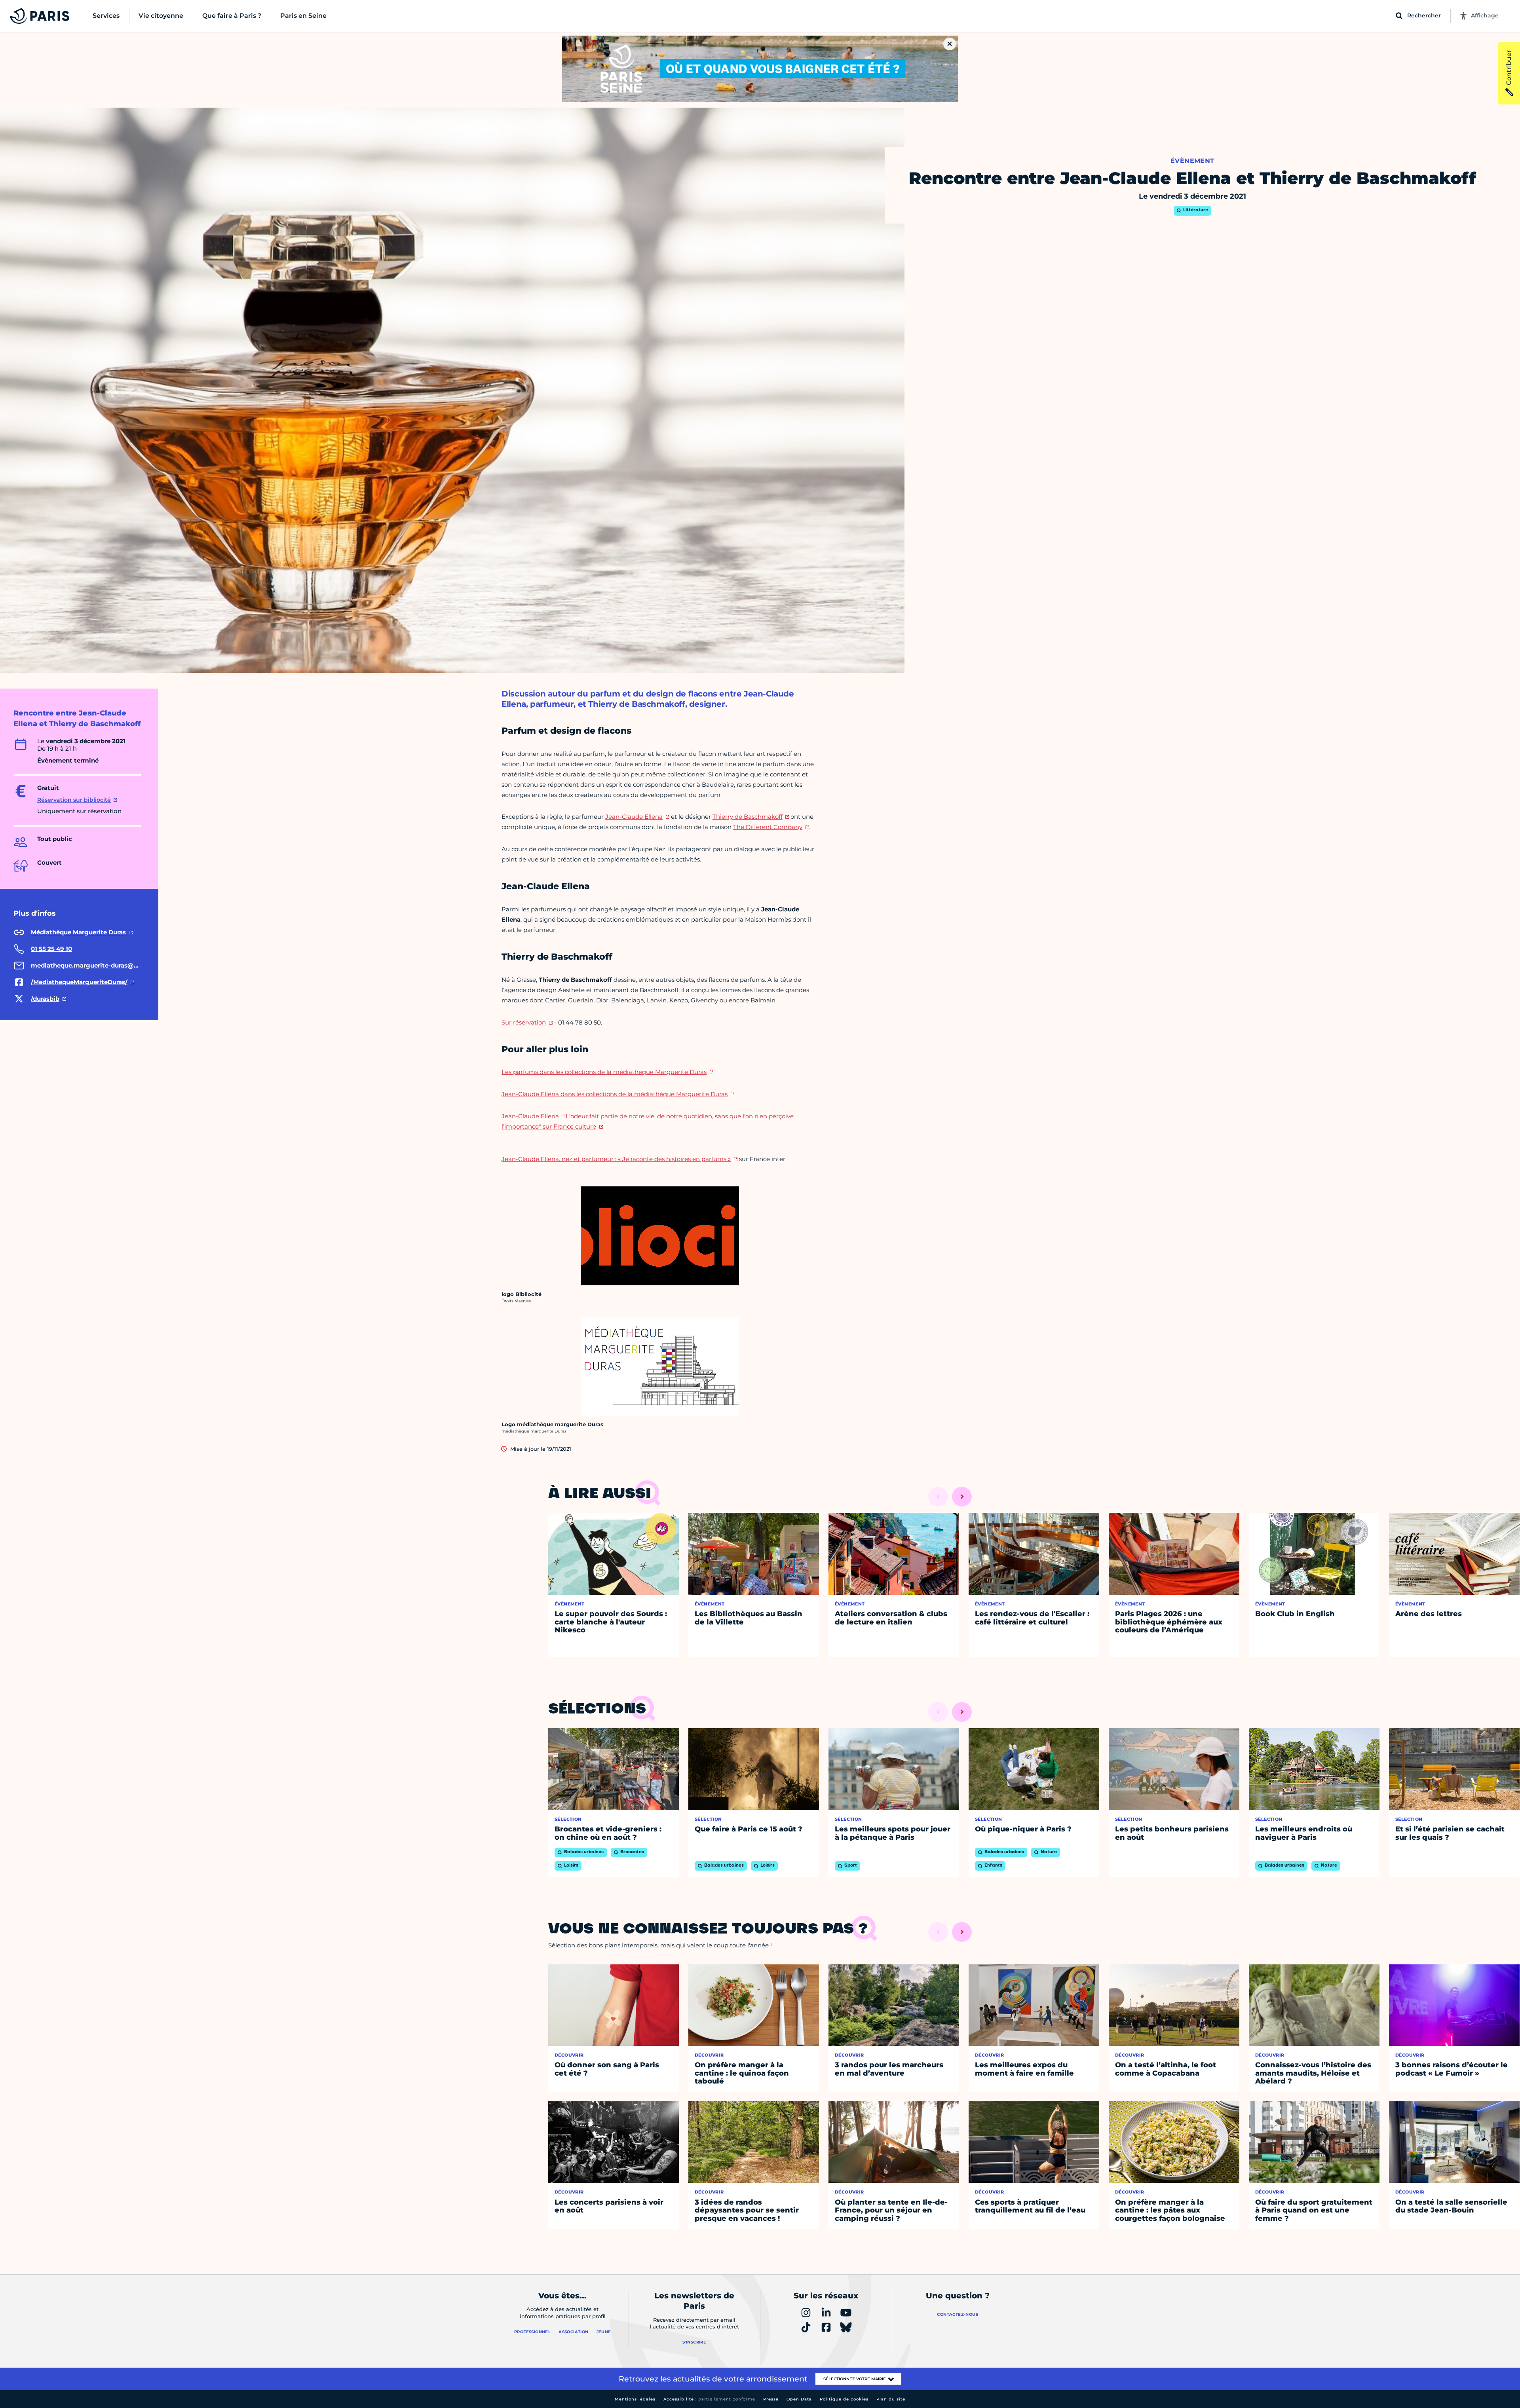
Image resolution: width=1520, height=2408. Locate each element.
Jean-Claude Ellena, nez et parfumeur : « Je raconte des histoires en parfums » (616, 1159)
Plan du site (891, 2399)
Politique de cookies (844, 2399)
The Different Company (768, 827)
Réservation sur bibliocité (74, 800)
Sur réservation (524, 1022)
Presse (771, 2399)
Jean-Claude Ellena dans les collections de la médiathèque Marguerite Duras (615, 1094)
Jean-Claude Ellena (634, 817)
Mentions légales (635, 2399)
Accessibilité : (709, 2399)
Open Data (799, 2399)
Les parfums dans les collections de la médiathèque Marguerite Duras (604, 1072)
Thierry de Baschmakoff (748, 817)
